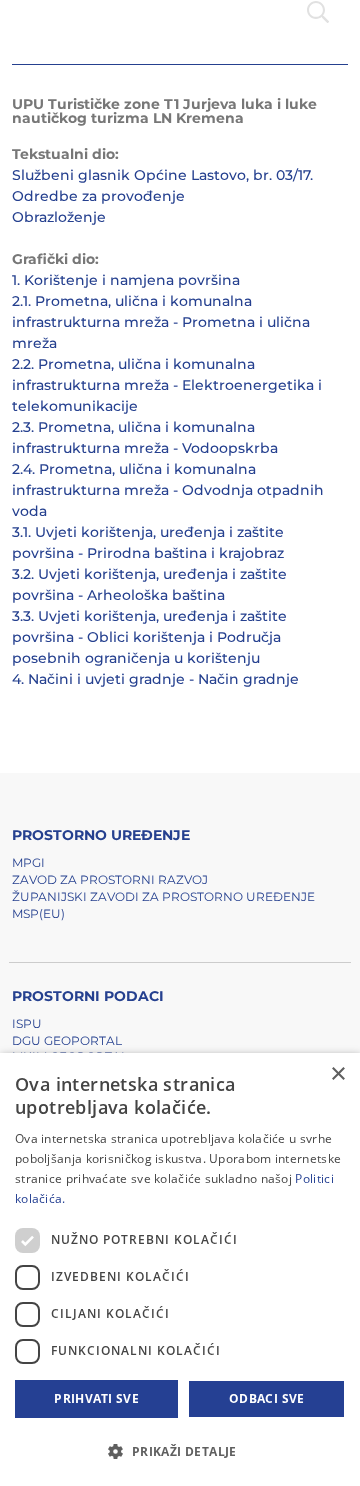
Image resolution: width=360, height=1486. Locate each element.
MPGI (28, 862)
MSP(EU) (38, 913)
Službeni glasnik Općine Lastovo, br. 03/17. (162, 175)
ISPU (27, 1023)
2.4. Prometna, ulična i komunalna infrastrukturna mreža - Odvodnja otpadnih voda (168, 490)
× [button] (337, 1074)
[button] (180, 1451)
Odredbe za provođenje (98, 196)
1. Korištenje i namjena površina (126, 280)
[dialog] (180, 1269)
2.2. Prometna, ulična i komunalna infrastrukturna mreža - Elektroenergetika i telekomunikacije (167, 385)
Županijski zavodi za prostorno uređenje (163, 896)
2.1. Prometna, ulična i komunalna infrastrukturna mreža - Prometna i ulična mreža (161, 322)
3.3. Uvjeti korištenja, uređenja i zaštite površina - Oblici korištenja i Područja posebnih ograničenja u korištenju (149, 637)
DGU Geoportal (67, 1040)
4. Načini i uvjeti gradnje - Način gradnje (155, 679)
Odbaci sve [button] (267, 1398)
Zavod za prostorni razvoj (110, 879)
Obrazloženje (59, 217)
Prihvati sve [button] (96, 1398)
